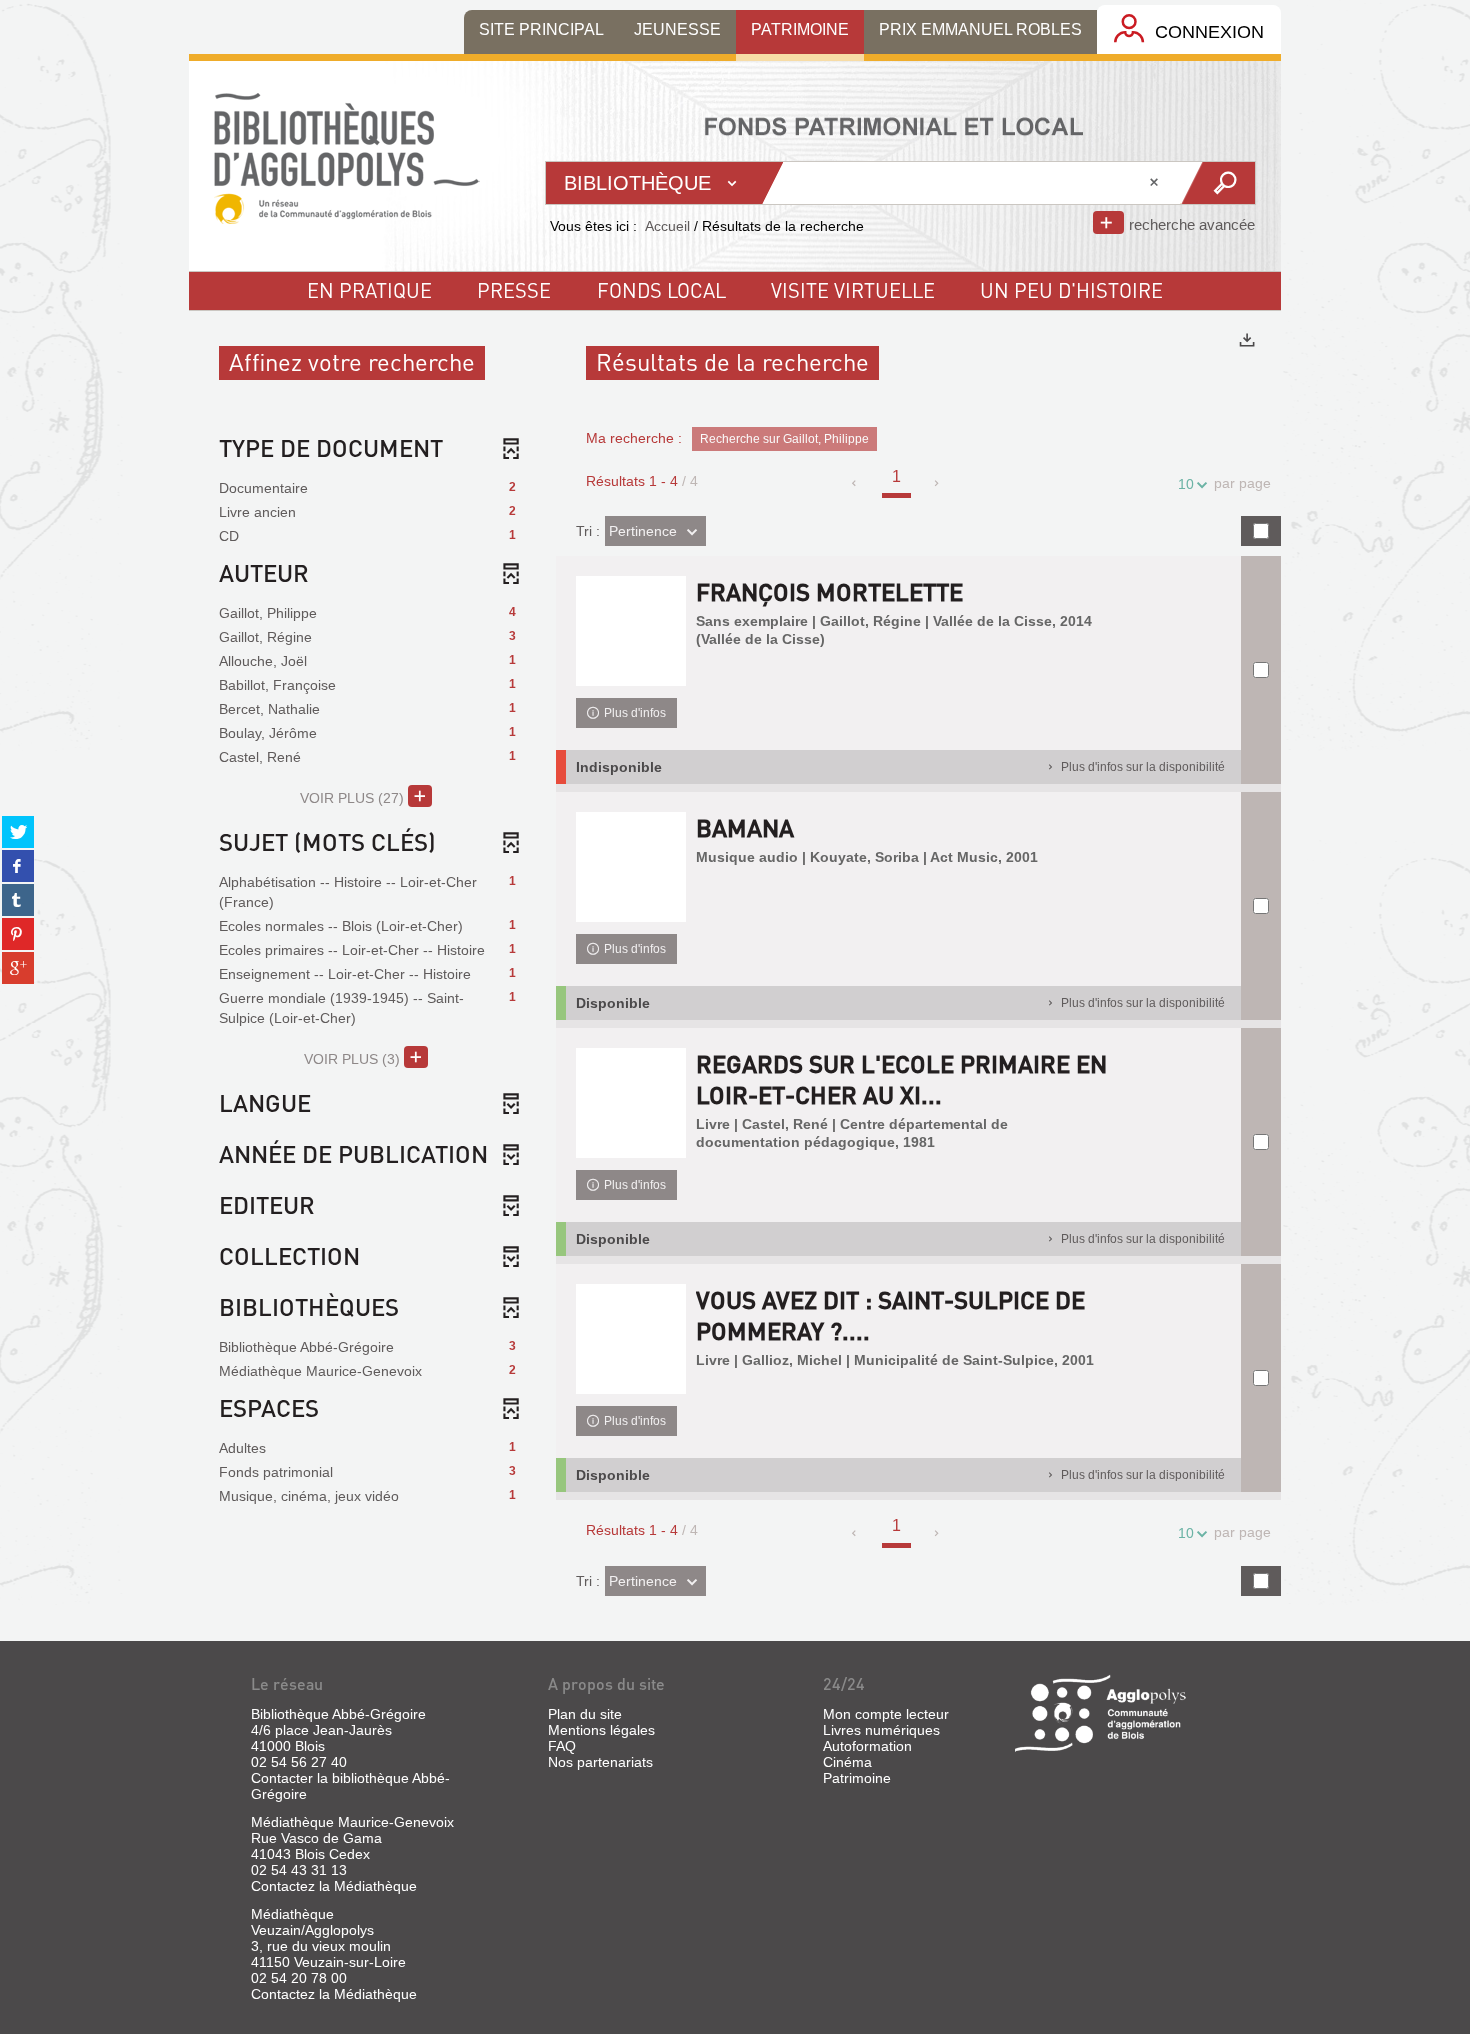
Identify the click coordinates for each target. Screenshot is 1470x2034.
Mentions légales (601, 1730)
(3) (354, 1059)
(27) (354, 798)
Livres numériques (881, 1730)
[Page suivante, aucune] (937, 483)
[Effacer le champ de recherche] (1156, 183)
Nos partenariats (600, 1762)
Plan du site (585, 1714)
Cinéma (847, 1762)
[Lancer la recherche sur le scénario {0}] (1217, 183)
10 (1186, 484)
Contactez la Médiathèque (334, 1886)
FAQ (562, 1746)
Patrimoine (857, 1778)
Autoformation (867, 1746)
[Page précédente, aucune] (855, 483)
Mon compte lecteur (886, 1714)
